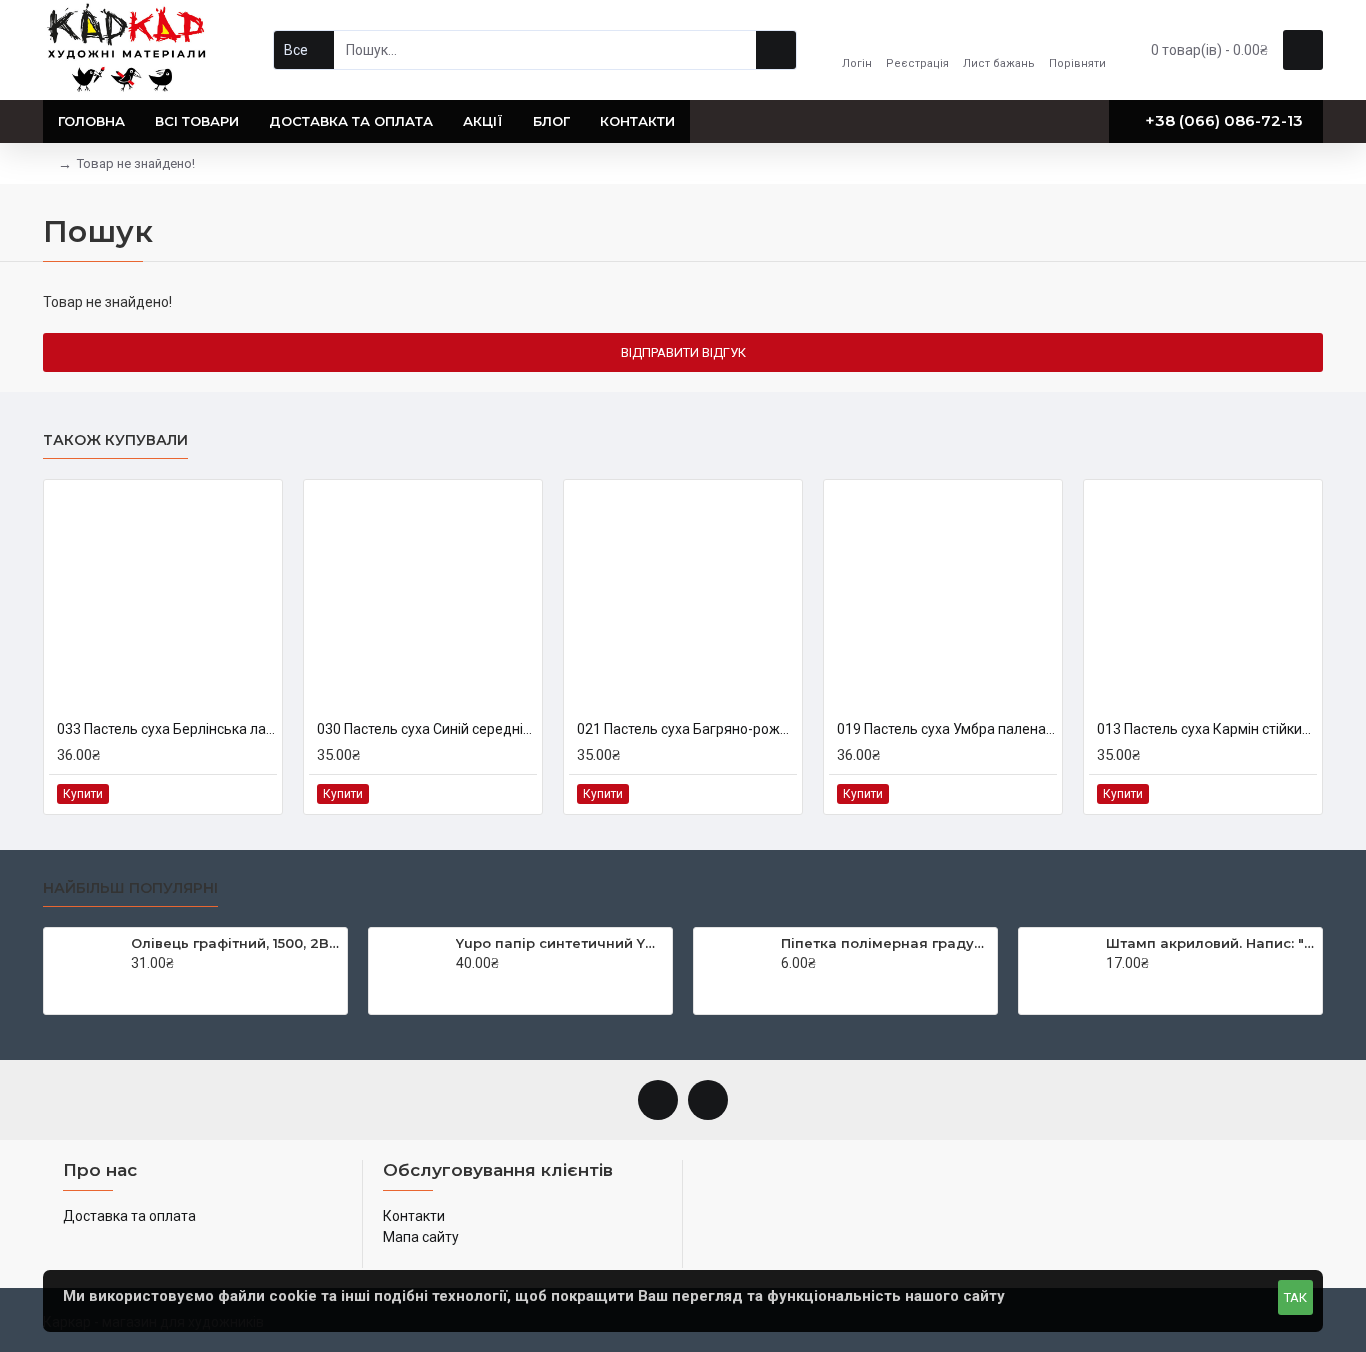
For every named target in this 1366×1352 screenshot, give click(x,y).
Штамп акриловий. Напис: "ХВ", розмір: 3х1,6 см (1210, 943)
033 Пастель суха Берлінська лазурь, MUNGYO (167, 729)
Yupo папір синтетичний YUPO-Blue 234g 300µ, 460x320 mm (560, 943)
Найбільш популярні (130, 888)
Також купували (115, 440)
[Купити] (136, 984)
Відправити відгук (683, 352)
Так (1295, 1297)
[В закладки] (238, 793)
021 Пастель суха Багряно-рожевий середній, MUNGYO (687, 729)
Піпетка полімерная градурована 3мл (885, 943)
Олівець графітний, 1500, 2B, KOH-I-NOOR (235, 943)
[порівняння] (260, 794)
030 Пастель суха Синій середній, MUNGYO (427, 729)
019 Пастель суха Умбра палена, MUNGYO (947, 729)
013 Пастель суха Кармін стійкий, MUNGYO (1207, 729)
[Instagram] (708, 1100)
